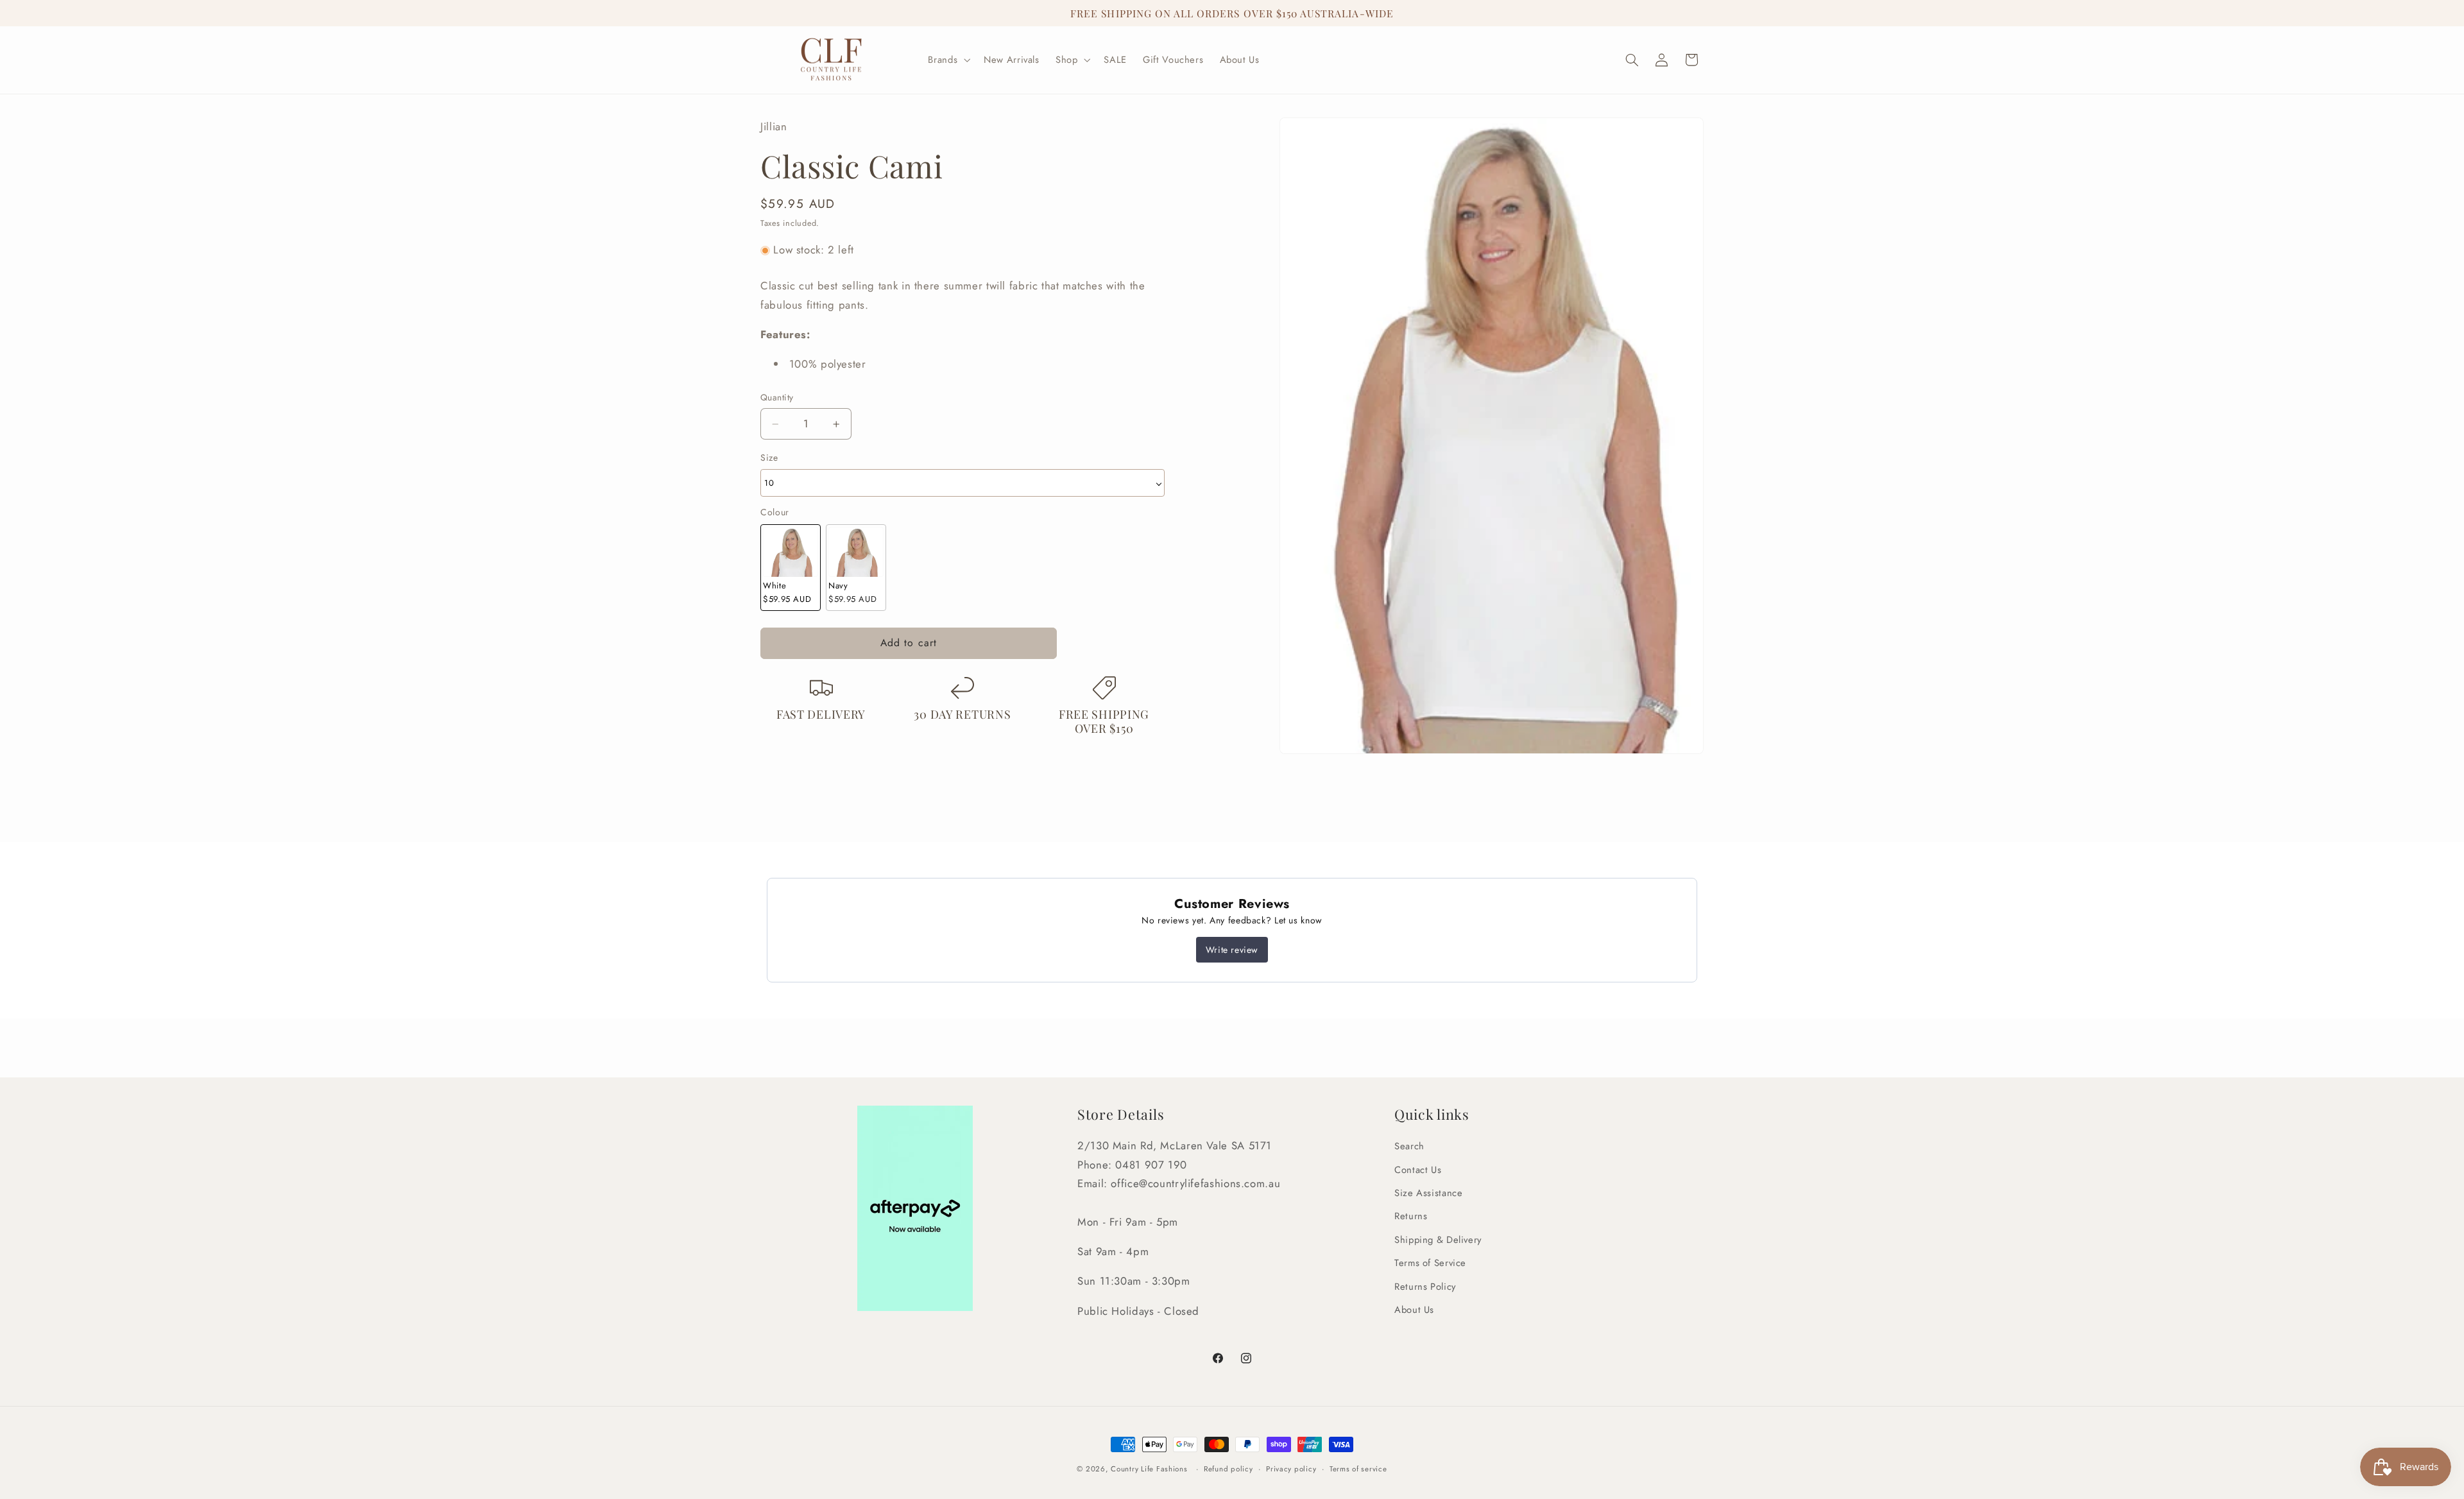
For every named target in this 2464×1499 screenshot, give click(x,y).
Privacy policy (1291, 1469)
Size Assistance (1428, 1193)
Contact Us (1418, 1170)
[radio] (791, 568)
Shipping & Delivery (1438, 1240)
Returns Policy (1425, 1287)
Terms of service (1358, 1469)
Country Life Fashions (1149, 1469)
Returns (1411, 1216)
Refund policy (1228, 1469)
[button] (948, 60)
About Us (1414, 1310)
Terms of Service (1430, 1263)
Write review (1232, 950)
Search (1409, 1146)
